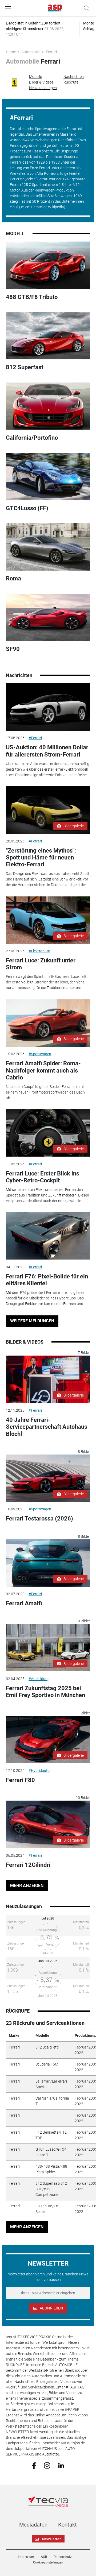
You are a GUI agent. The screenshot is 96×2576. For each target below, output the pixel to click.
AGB (44, 2557)
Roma (13, 578)
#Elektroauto (39, 951)
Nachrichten (74, 77)
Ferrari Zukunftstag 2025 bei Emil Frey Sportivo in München (45, 1692)
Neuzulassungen (43, 88)
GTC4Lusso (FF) (27, 508)
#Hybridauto (39, 1771)
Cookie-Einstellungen (48, 2562)
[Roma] (48, 547)
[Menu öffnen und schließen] (10, 8)
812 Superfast (25, 367)
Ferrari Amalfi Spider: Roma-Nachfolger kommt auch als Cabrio (43, 1070)
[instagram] (47, 2465)
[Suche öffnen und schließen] (85, 8)
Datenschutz (63, 2557)
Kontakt (67, 2525)
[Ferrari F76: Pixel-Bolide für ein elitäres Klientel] (48, 1236)
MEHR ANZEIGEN (27, 1886)
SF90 (13, 649)
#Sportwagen (40, 1054)
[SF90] (48, 617)
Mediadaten (33, 2525)
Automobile (31, 52)
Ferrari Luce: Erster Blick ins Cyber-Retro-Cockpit (43, 1177)
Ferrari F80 (20, 1780)
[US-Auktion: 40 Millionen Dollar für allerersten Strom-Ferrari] (48, 707)
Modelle (35, 77)
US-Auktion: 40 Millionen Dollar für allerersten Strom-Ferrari (47, 751)
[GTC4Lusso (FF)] (48, 476)
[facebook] (34, 2465)
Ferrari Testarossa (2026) (39, 1518)
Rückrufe (71, 82)
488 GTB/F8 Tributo (32, 297)
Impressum (26, 2557)
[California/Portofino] (48, 406)
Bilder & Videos (41, 82)
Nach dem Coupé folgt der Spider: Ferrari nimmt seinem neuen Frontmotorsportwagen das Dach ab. (45, 1092)
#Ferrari (35, 738)
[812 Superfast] (48, 336)
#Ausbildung (39, 1679)
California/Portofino (32, 438)
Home (11, 52)
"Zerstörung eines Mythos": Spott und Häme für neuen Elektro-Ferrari (41, 858)
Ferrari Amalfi (24, 1603)
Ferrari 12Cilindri (28, 1865)
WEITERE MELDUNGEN (32, 1321)
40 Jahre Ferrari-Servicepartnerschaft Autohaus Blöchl (47, 1427)
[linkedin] (61, 2465)
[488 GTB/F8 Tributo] (48, 265)
